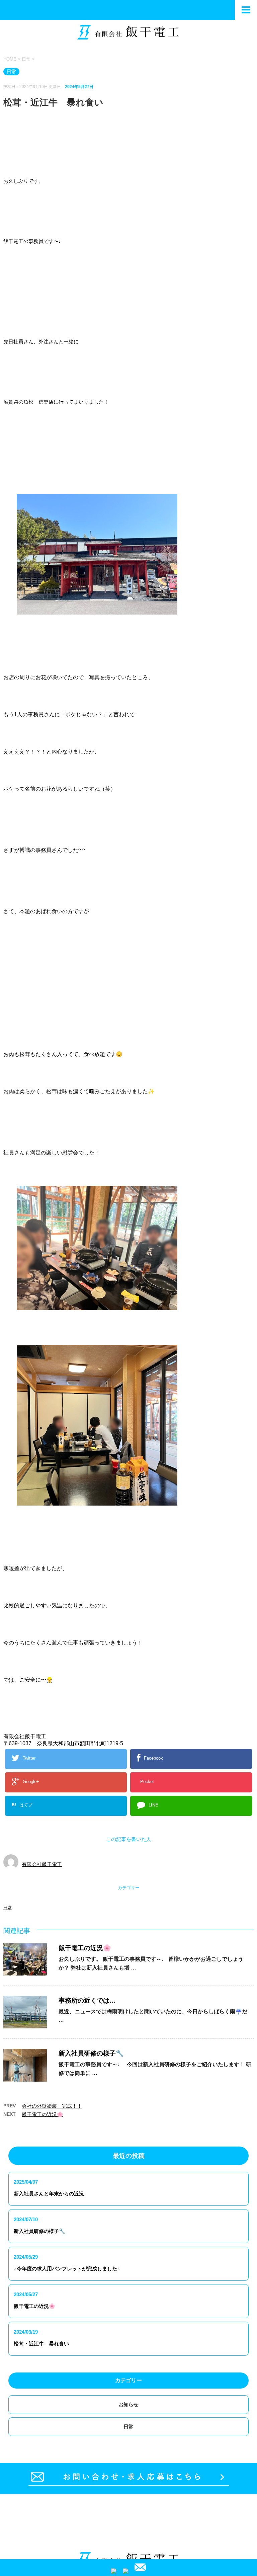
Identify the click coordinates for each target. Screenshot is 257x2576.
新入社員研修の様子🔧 (91, 2053)
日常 (8, 1908)
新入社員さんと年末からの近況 (49, 2194)
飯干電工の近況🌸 (85, 1948)
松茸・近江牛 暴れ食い (41, 2344)
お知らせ (128, 2404)
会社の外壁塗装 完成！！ (52, 2106)
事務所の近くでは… (87, 2000)
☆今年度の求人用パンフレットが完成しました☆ (67, 2269)
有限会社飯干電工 (42, 1864)
